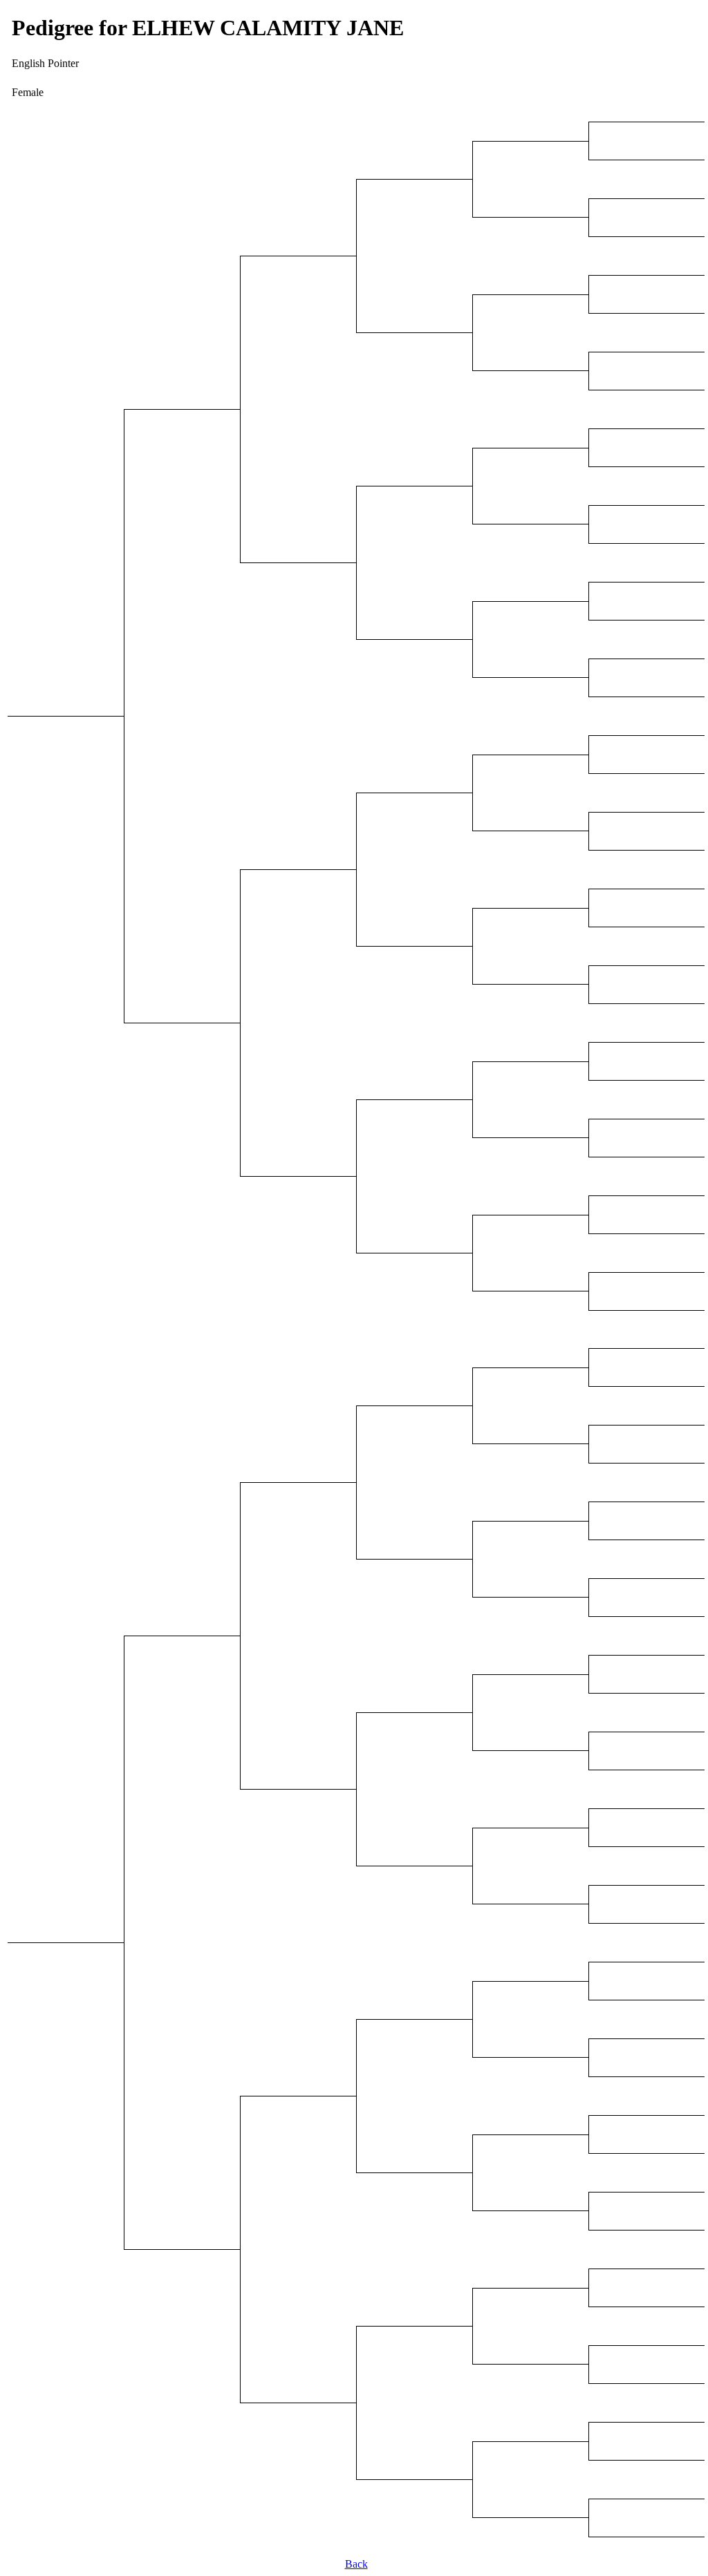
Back (356, 2564)
